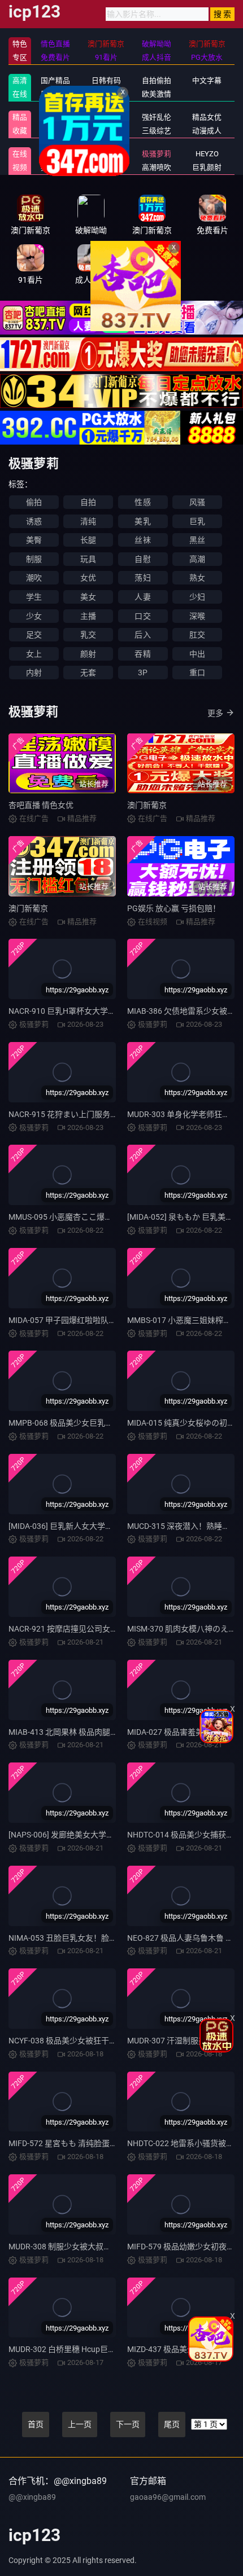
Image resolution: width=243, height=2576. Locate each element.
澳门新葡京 (147, 805)
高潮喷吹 (157, 167)
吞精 (142, 654)
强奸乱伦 (157, 117)
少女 (34, 616)
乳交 (88, 635)
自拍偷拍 (157, 80)
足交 (34, 635)
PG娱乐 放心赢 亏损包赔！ (174, 908)
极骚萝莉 (157, 154)
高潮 (197, 559)
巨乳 (197, 521)
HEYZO (207, 154)
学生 (34, 597)
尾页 (172, 2424)
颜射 (88, 654)
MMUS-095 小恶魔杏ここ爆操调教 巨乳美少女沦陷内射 (105, 1217)
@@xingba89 (32, 2497)
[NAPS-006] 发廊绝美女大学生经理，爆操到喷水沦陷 (101, 1835)
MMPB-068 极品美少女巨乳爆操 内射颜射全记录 (93, 1423)
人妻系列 (106, 154)
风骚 (197, 502)
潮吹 (34, 578)
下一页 (128, 2424)
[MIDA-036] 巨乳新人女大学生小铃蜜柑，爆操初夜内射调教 (112, 1526)
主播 (88, 616)
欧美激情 (157, 94)
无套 (88, 672)
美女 (88, 597)
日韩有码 (106, 80)
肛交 (197, 635)
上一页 (80, 2424)
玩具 (88, 559)
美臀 (34, 540)
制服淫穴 (55, 117)
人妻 (142, 597)
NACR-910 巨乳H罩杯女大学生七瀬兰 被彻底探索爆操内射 (110, 1011)
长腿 (88, 540)
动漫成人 (207, 131)
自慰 (142, 559)
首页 (36, 2424)
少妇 (197, 597)
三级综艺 (157, 131)
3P (143, 672)
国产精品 (55, 80)
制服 (34, 559)
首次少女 (106, 167)
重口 (197, 672)
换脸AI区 (106, 131)
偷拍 (34, 502)
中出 (197, 654)
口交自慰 (106, 117)
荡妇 (142, 578)
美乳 (142, 521)
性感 (142, 502)
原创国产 (55, 94)
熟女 (197, 578)
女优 (88, 578)
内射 (34, 672)
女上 (34, 654)
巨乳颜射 (207, 167)
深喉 (197, 616)
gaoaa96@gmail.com (168, 2497)
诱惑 (34, 521)
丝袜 (142, 540)
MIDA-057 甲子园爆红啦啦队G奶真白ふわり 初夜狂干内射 (110, 1320)
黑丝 (197, 540)
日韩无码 (106, 94)
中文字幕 (207, 80)
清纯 (88, 521)
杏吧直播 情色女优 (41, 805)
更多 (215, 713)
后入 (142, 635)
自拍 (88, 502)
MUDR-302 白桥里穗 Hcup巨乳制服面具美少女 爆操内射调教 (114, 2349)
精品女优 (207, 117)
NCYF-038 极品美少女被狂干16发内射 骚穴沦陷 (92, 2041)
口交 (142, 616)
